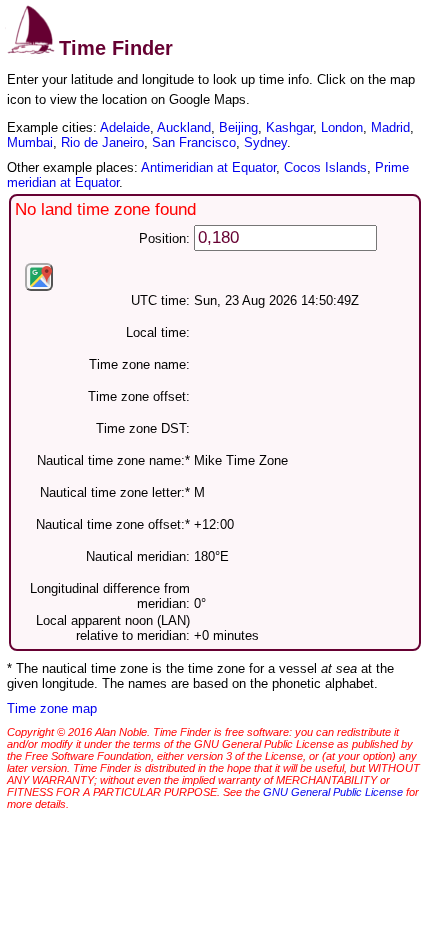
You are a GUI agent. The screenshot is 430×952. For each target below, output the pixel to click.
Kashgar (289, 127)
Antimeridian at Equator (208, 167)
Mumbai (30, 142)
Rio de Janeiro (102, 142)
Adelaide (125, 127)
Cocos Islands (325, 167)
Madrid (390, 127)
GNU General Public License (333, 792)
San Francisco (194, 142)
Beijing (238, 127)
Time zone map (52, 708)
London (342, 127)
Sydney (265, 142)
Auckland (184, 127)
